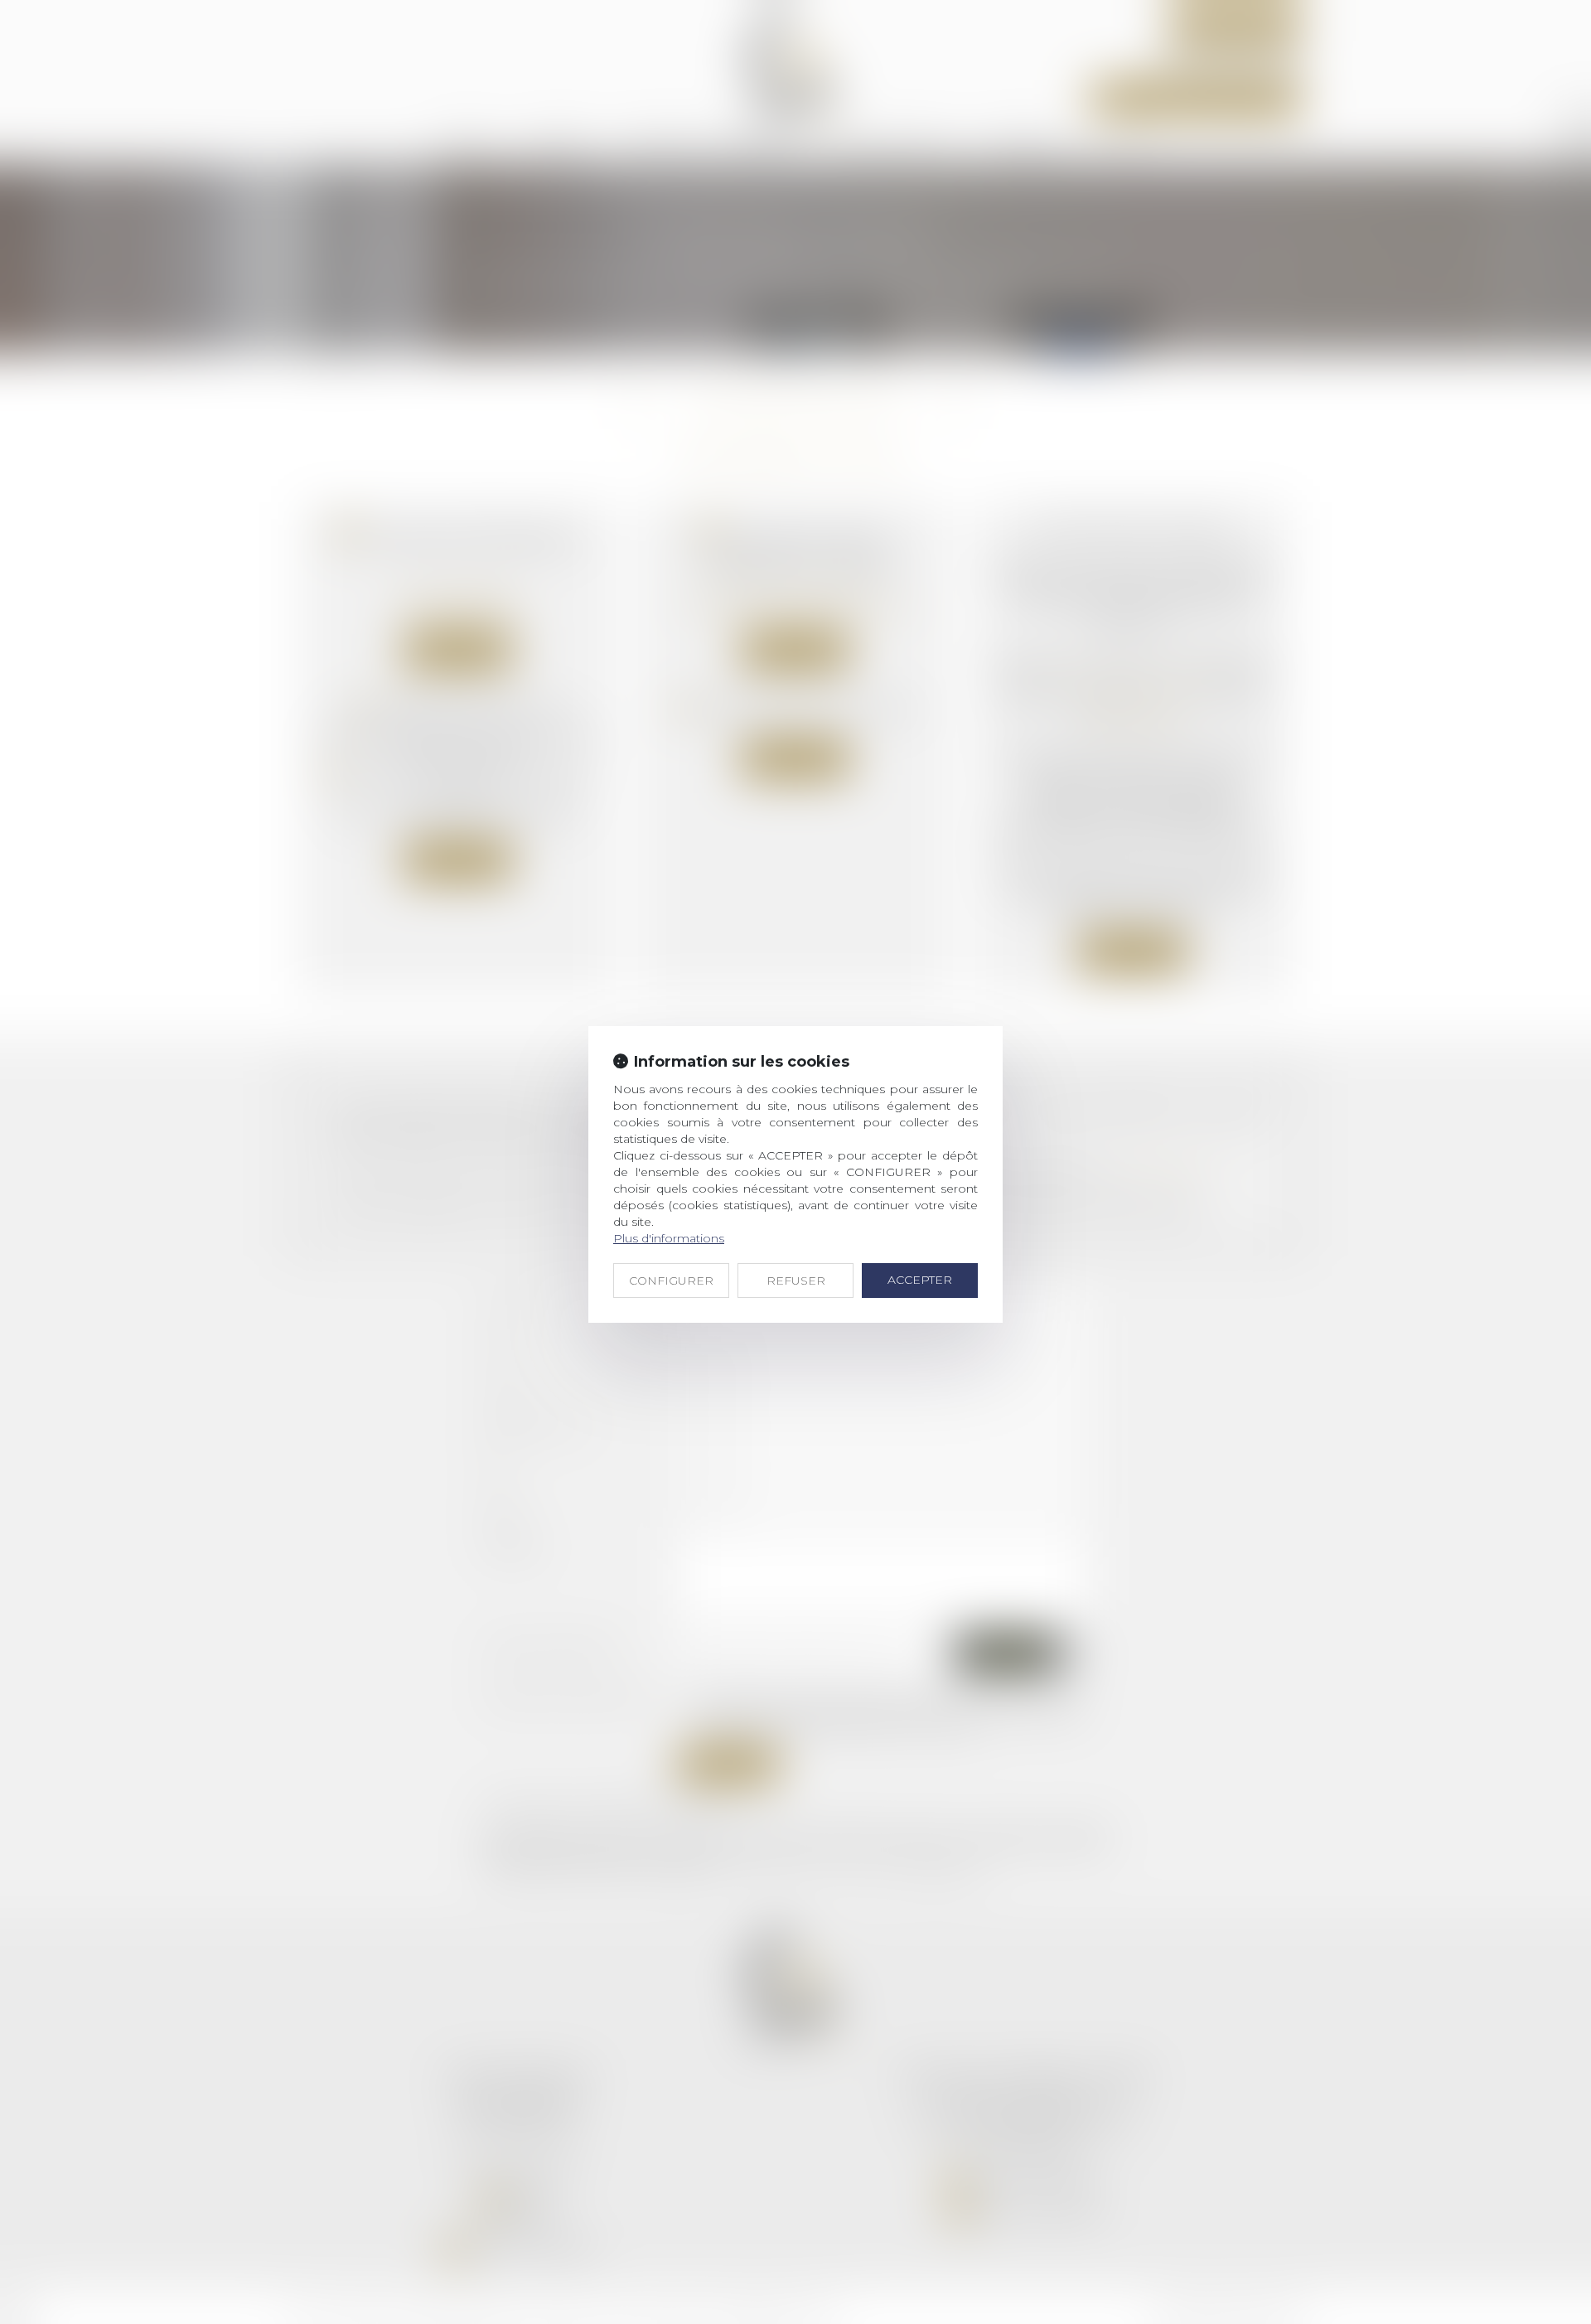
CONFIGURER (671, 1281)
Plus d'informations (669, 1238)
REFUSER (796, 1281)
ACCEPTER (920, 1280)
